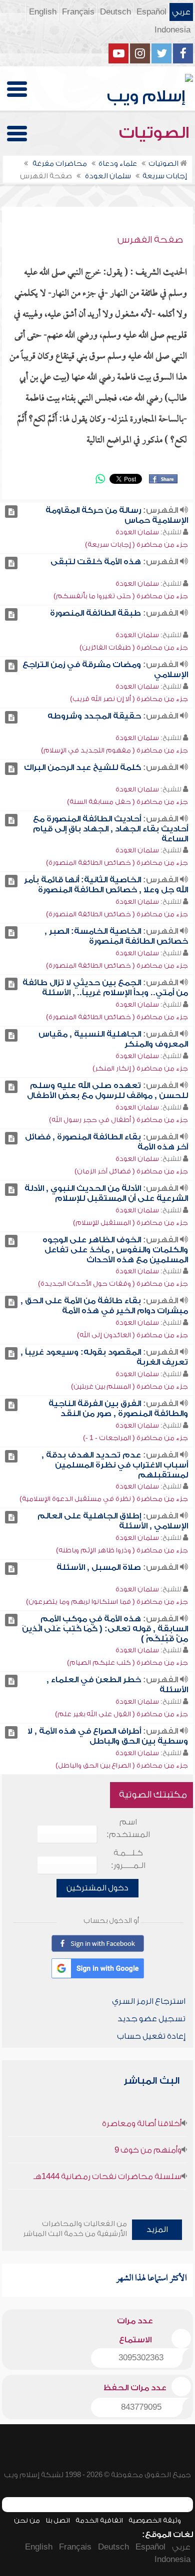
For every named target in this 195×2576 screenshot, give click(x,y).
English (43, 12)
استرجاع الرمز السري (149, 2001)
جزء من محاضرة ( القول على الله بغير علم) (121, 1714)
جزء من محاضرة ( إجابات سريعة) (136, 545)
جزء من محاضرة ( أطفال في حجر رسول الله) (118, 1120)
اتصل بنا (58, 2520)
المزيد (157, 2229)
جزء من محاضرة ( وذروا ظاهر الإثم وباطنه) (122, 1550)
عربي (181, 12)
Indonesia (172, 30)
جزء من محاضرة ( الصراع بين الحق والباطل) (122, 1765)
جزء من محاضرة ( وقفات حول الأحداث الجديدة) (113, 1284)
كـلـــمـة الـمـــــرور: (128, 1859)
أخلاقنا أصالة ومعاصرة (142, 2124)
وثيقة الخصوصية (155, 2520)
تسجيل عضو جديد (151, 2019)
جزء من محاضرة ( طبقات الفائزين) (134, 647)
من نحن (27, 2520)
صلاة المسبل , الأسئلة (99, 1567)
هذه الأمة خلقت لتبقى (96, 562)
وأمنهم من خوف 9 (148, 2150)
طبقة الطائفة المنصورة (95, 613)
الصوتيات (156, 133)
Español (151, 12)
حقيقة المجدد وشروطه (94, 716)
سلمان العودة (137, 532)
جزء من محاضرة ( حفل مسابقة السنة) (127, 802)
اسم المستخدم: (128, 1828)
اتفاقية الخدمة (99, 2520)
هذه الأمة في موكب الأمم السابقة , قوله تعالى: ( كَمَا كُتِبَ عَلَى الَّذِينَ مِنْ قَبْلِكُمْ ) (105, 1629)
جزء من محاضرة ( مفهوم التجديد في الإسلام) (114, 750)
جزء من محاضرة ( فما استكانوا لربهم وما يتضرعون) (107, 1602)
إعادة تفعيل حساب (151, 2036)
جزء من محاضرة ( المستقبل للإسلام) (130, 1223)
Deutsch (115, 12)
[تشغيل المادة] (11, 512)
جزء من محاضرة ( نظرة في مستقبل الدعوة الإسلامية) (104, 1499)
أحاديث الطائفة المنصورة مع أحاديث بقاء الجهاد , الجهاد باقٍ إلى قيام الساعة (110, 829)
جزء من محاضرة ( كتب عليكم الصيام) (127, 1662)
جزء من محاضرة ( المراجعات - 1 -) (135, 1438)
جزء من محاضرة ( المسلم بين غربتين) (129, 1386)
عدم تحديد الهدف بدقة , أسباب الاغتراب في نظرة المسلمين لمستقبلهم (115, 1465)
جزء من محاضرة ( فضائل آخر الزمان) (131, 1171)
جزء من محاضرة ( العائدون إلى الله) (132, 1335)
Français (78, 12)
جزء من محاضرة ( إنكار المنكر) (140, 1068)
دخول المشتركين (97, 1888)
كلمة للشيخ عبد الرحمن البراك (82, 767)
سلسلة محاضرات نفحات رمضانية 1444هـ (107, 2177)
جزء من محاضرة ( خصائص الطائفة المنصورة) (117, 863)
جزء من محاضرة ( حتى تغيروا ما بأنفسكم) (121, 596)
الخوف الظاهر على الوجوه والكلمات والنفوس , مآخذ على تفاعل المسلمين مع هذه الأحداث (115, 1250)
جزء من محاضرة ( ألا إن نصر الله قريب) (129, 699)
